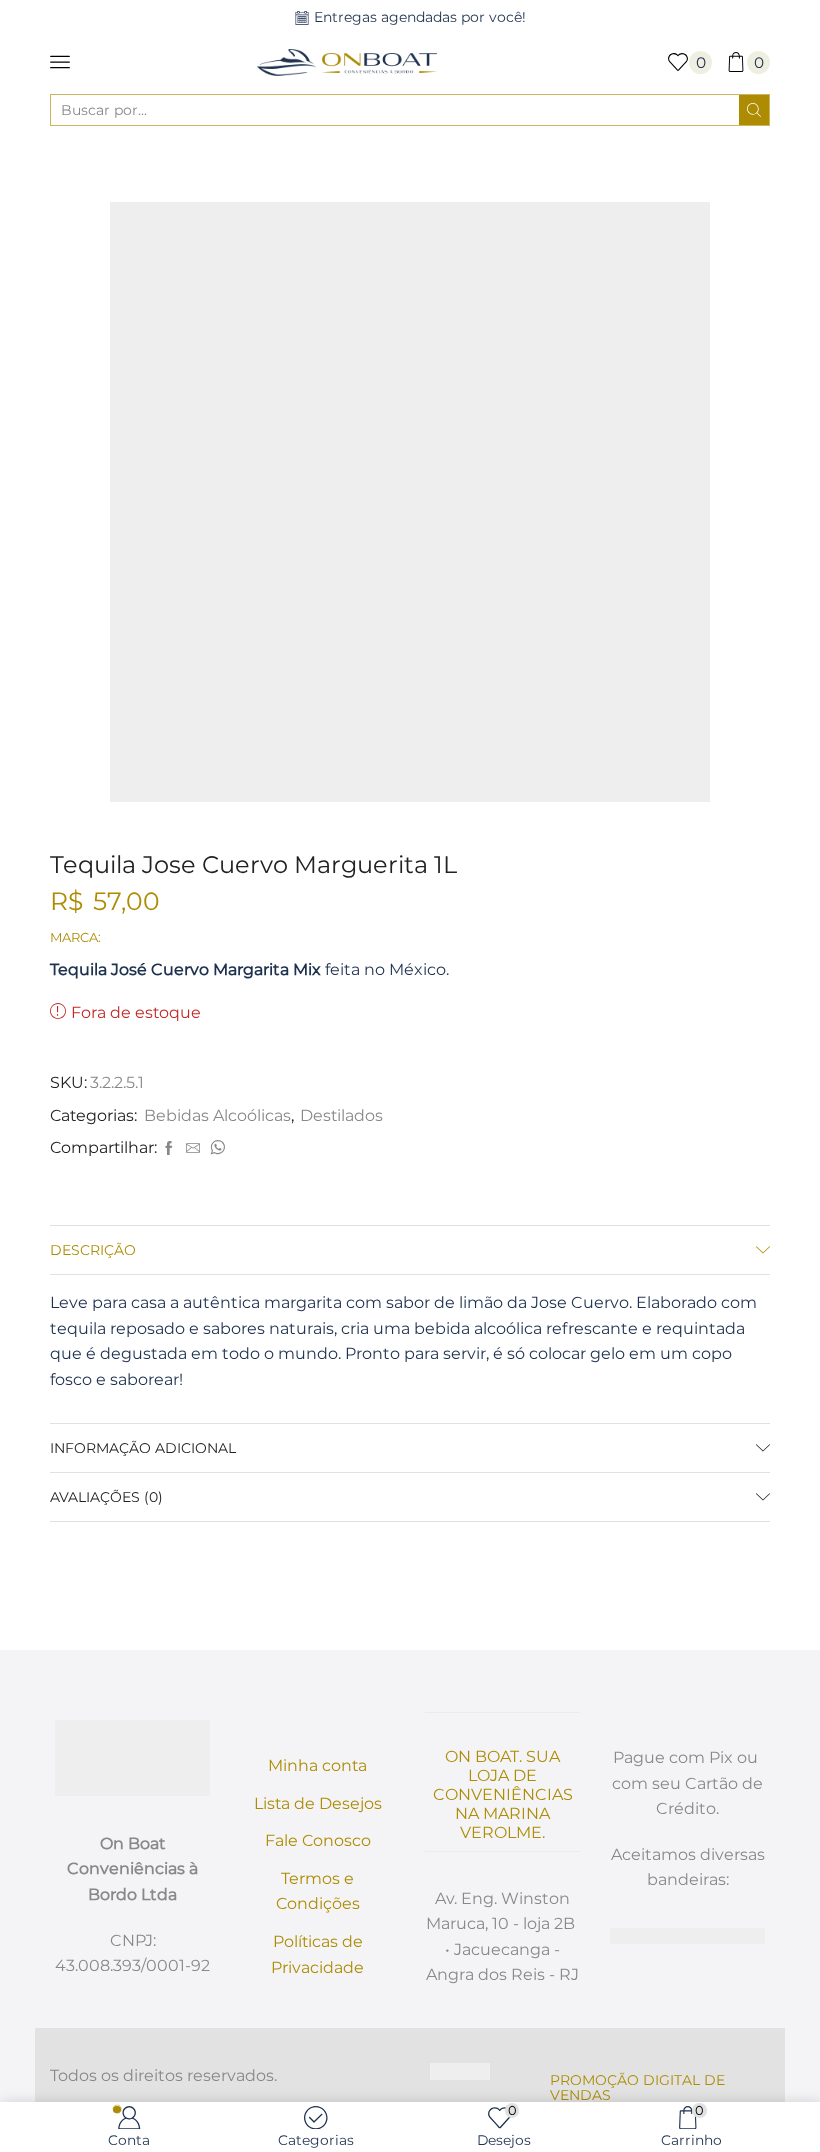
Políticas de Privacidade (317, 1954)
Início (288, 164)
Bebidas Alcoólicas (390, 164)
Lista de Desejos (318, 1803)
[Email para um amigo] (193, 1149)
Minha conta (317, 1765)
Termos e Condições (318, 1891)
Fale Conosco (318, 1840)
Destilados (511, 164)
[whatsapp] (215, 1149)
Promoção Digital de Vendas (637, 2087)
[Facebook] (169, 1149)
